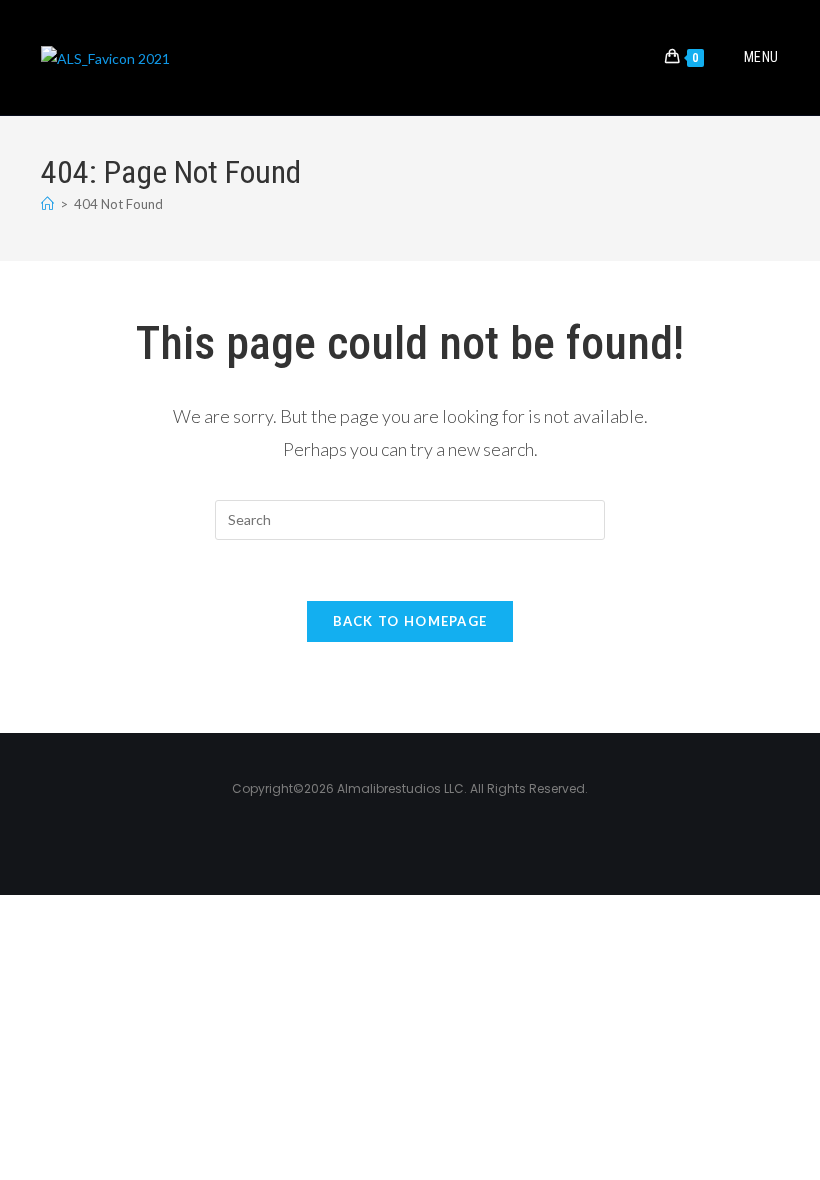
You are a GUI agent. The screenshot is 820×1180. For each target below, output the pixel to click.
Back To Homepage (410, 621)
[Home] (47, 204)
